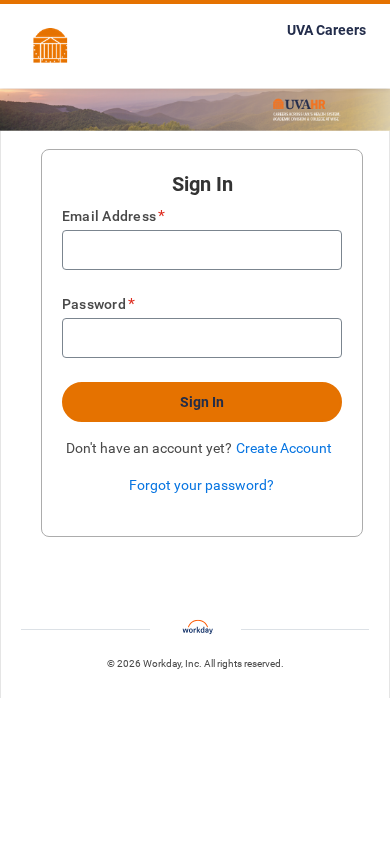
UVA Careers (326, 30)
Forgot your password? (201, 485)
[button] (202, 402)
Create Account (284, 448)
